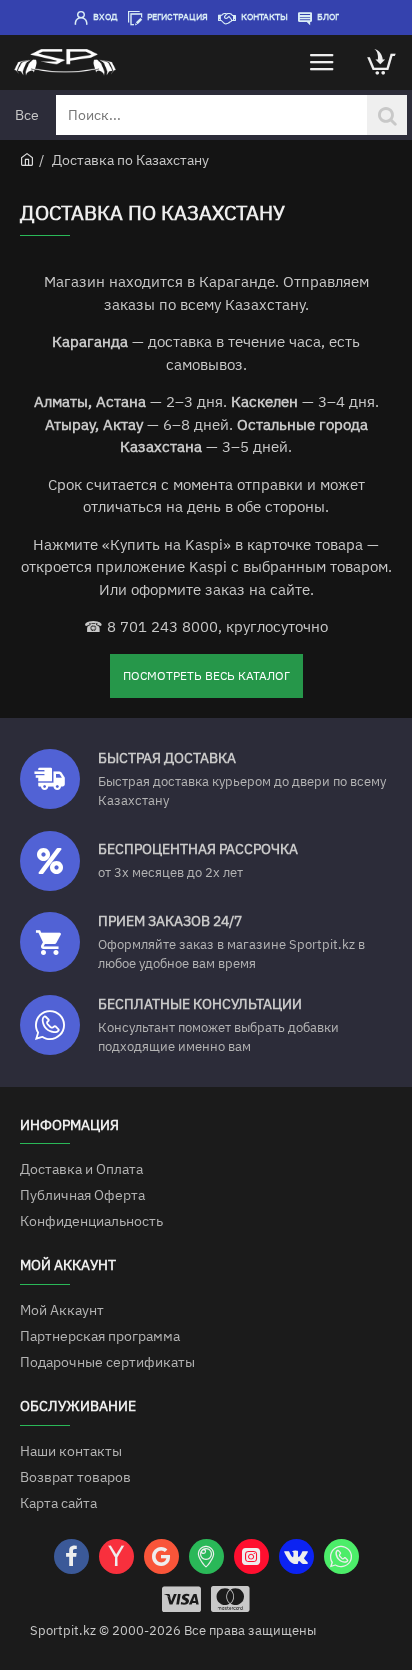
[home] (27, 159)
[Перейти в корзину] (382, 62)
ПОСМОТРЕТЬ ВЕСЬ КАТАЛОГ (206, 675)
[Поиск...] (387, 115)
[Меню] (322, 62)
